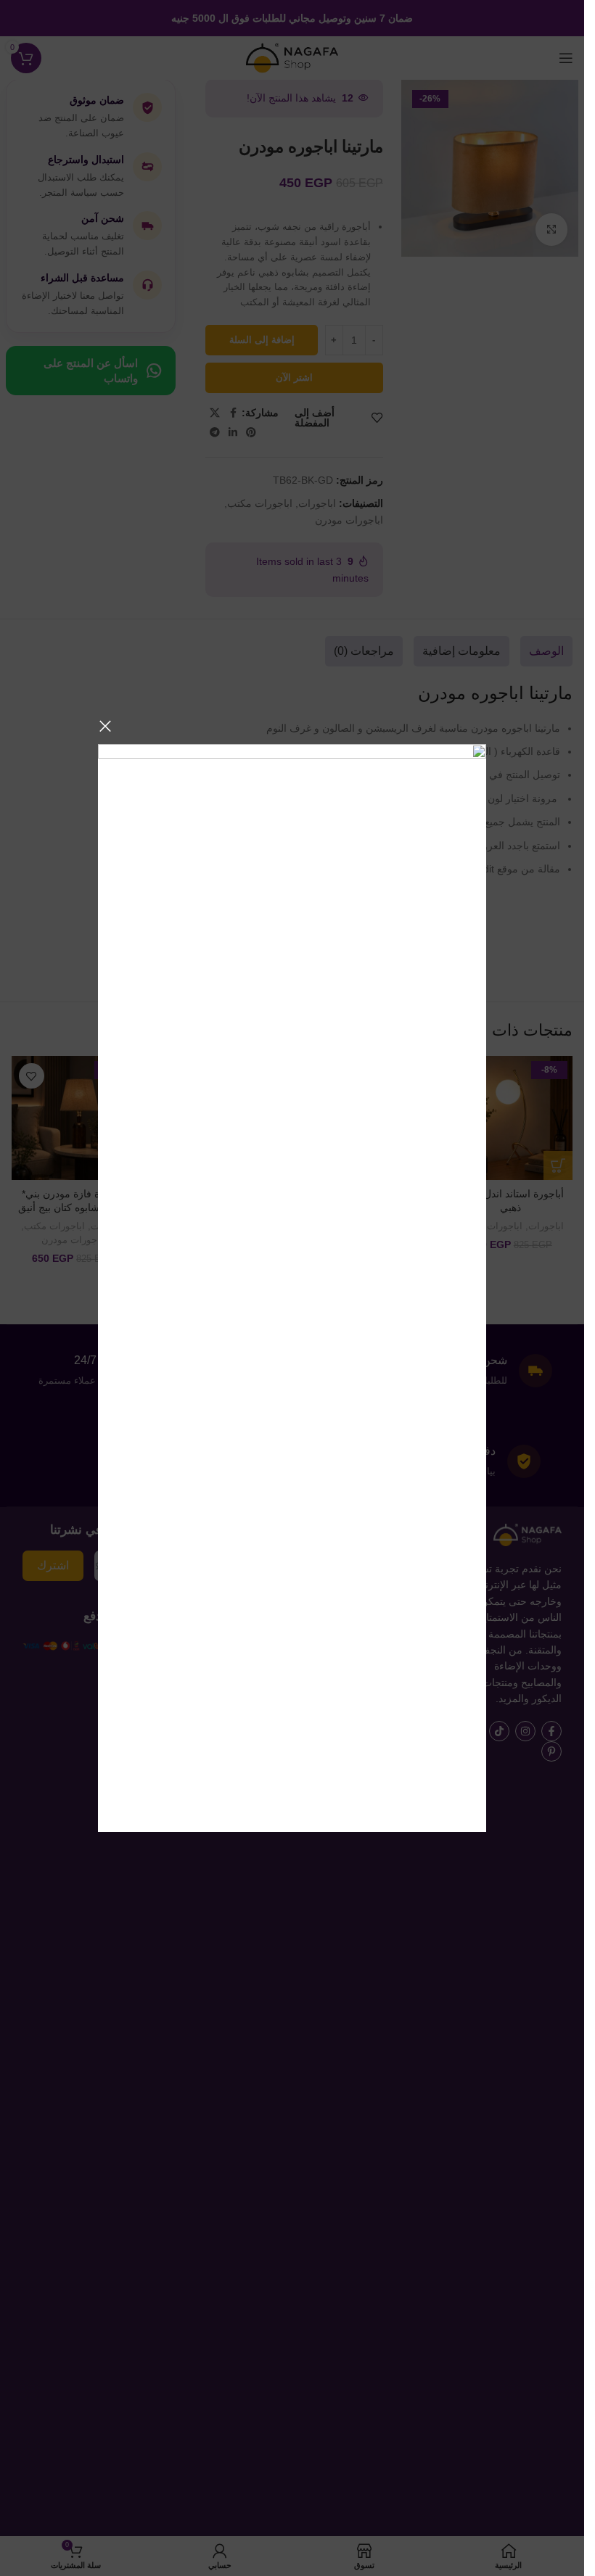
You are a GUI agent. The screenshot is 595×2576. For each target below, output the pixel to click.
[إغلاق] (105, 726)
